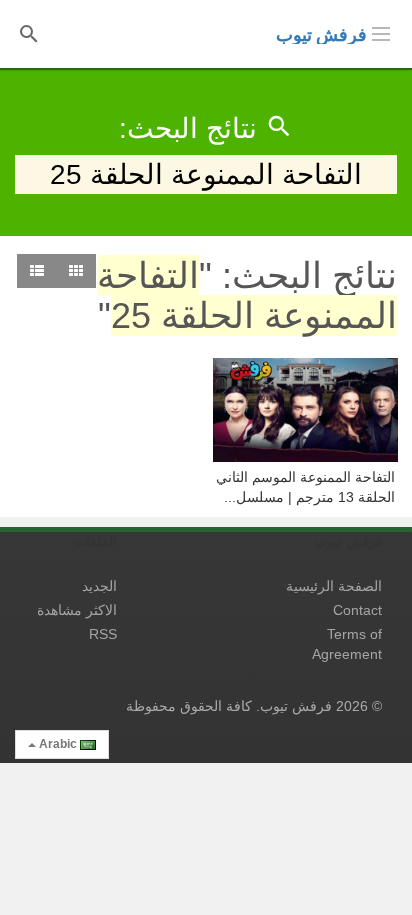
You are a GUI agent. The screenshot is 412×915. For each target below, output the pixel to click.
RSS (103, 634)
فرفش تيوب (321, 35)
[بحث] (29, 33)
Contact (357, 610)
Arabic (58, 744)
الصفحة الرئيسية (334, 586)
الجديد (99, 586)
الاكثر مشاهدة (77, 610)
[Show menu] (381, 32)
